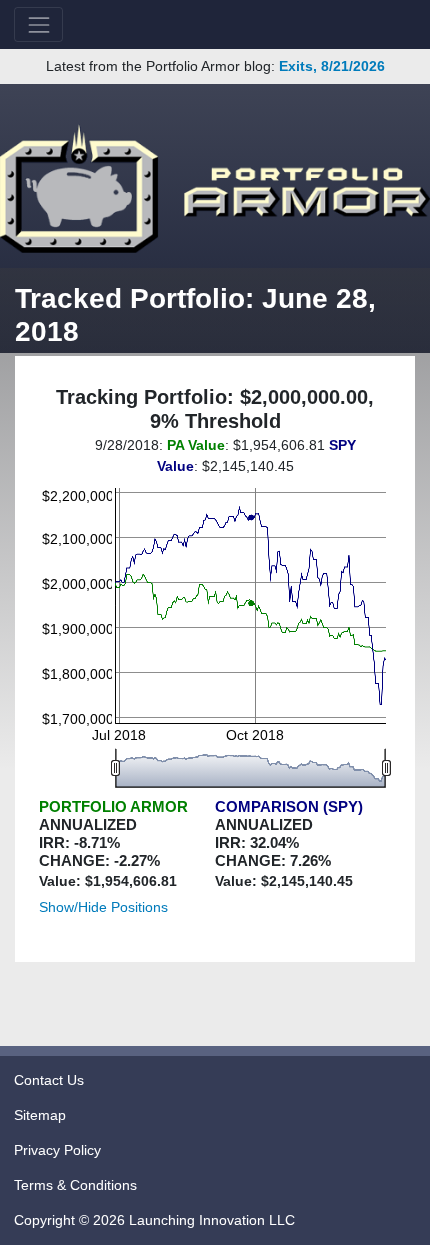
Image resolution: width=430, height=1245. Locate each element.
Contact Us (49, 1080)
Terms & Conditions (75, 1185)
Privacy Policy (57, 1150)
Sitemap (40, 1115)
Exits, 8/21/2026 (332, 66)
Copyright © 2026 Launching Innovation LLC (154, 1220)
